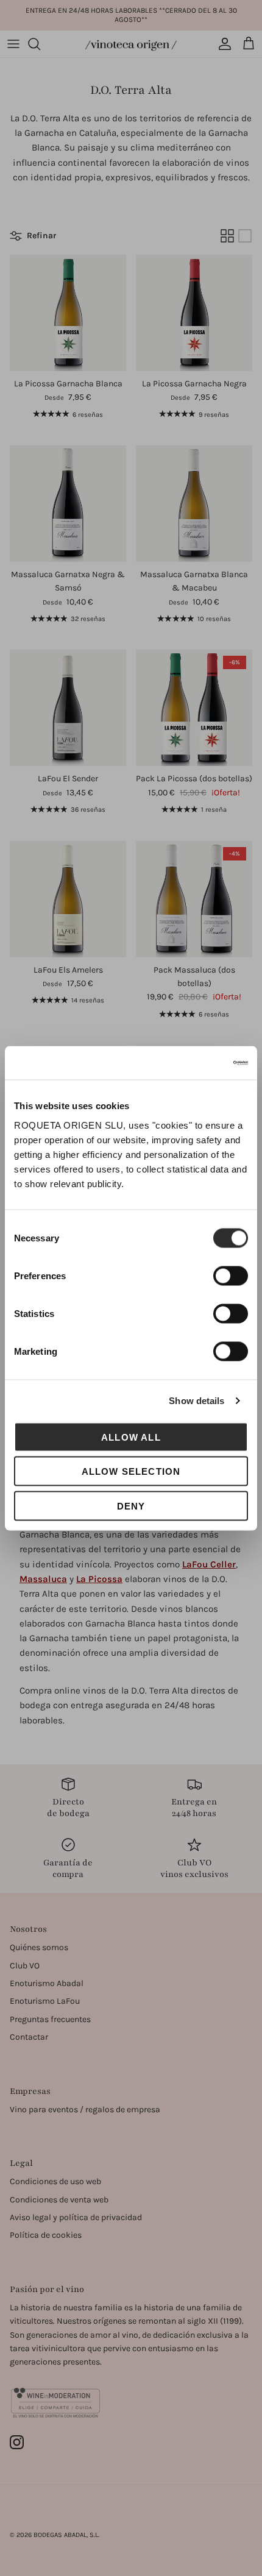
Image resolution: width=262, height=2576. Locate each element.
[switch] (231, 1276)
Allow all (131, 1437)
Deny (131, 1506)
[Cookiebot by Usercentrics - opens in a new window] (195, 1063)
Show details (196, 1401)
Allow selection (131, 1471)
